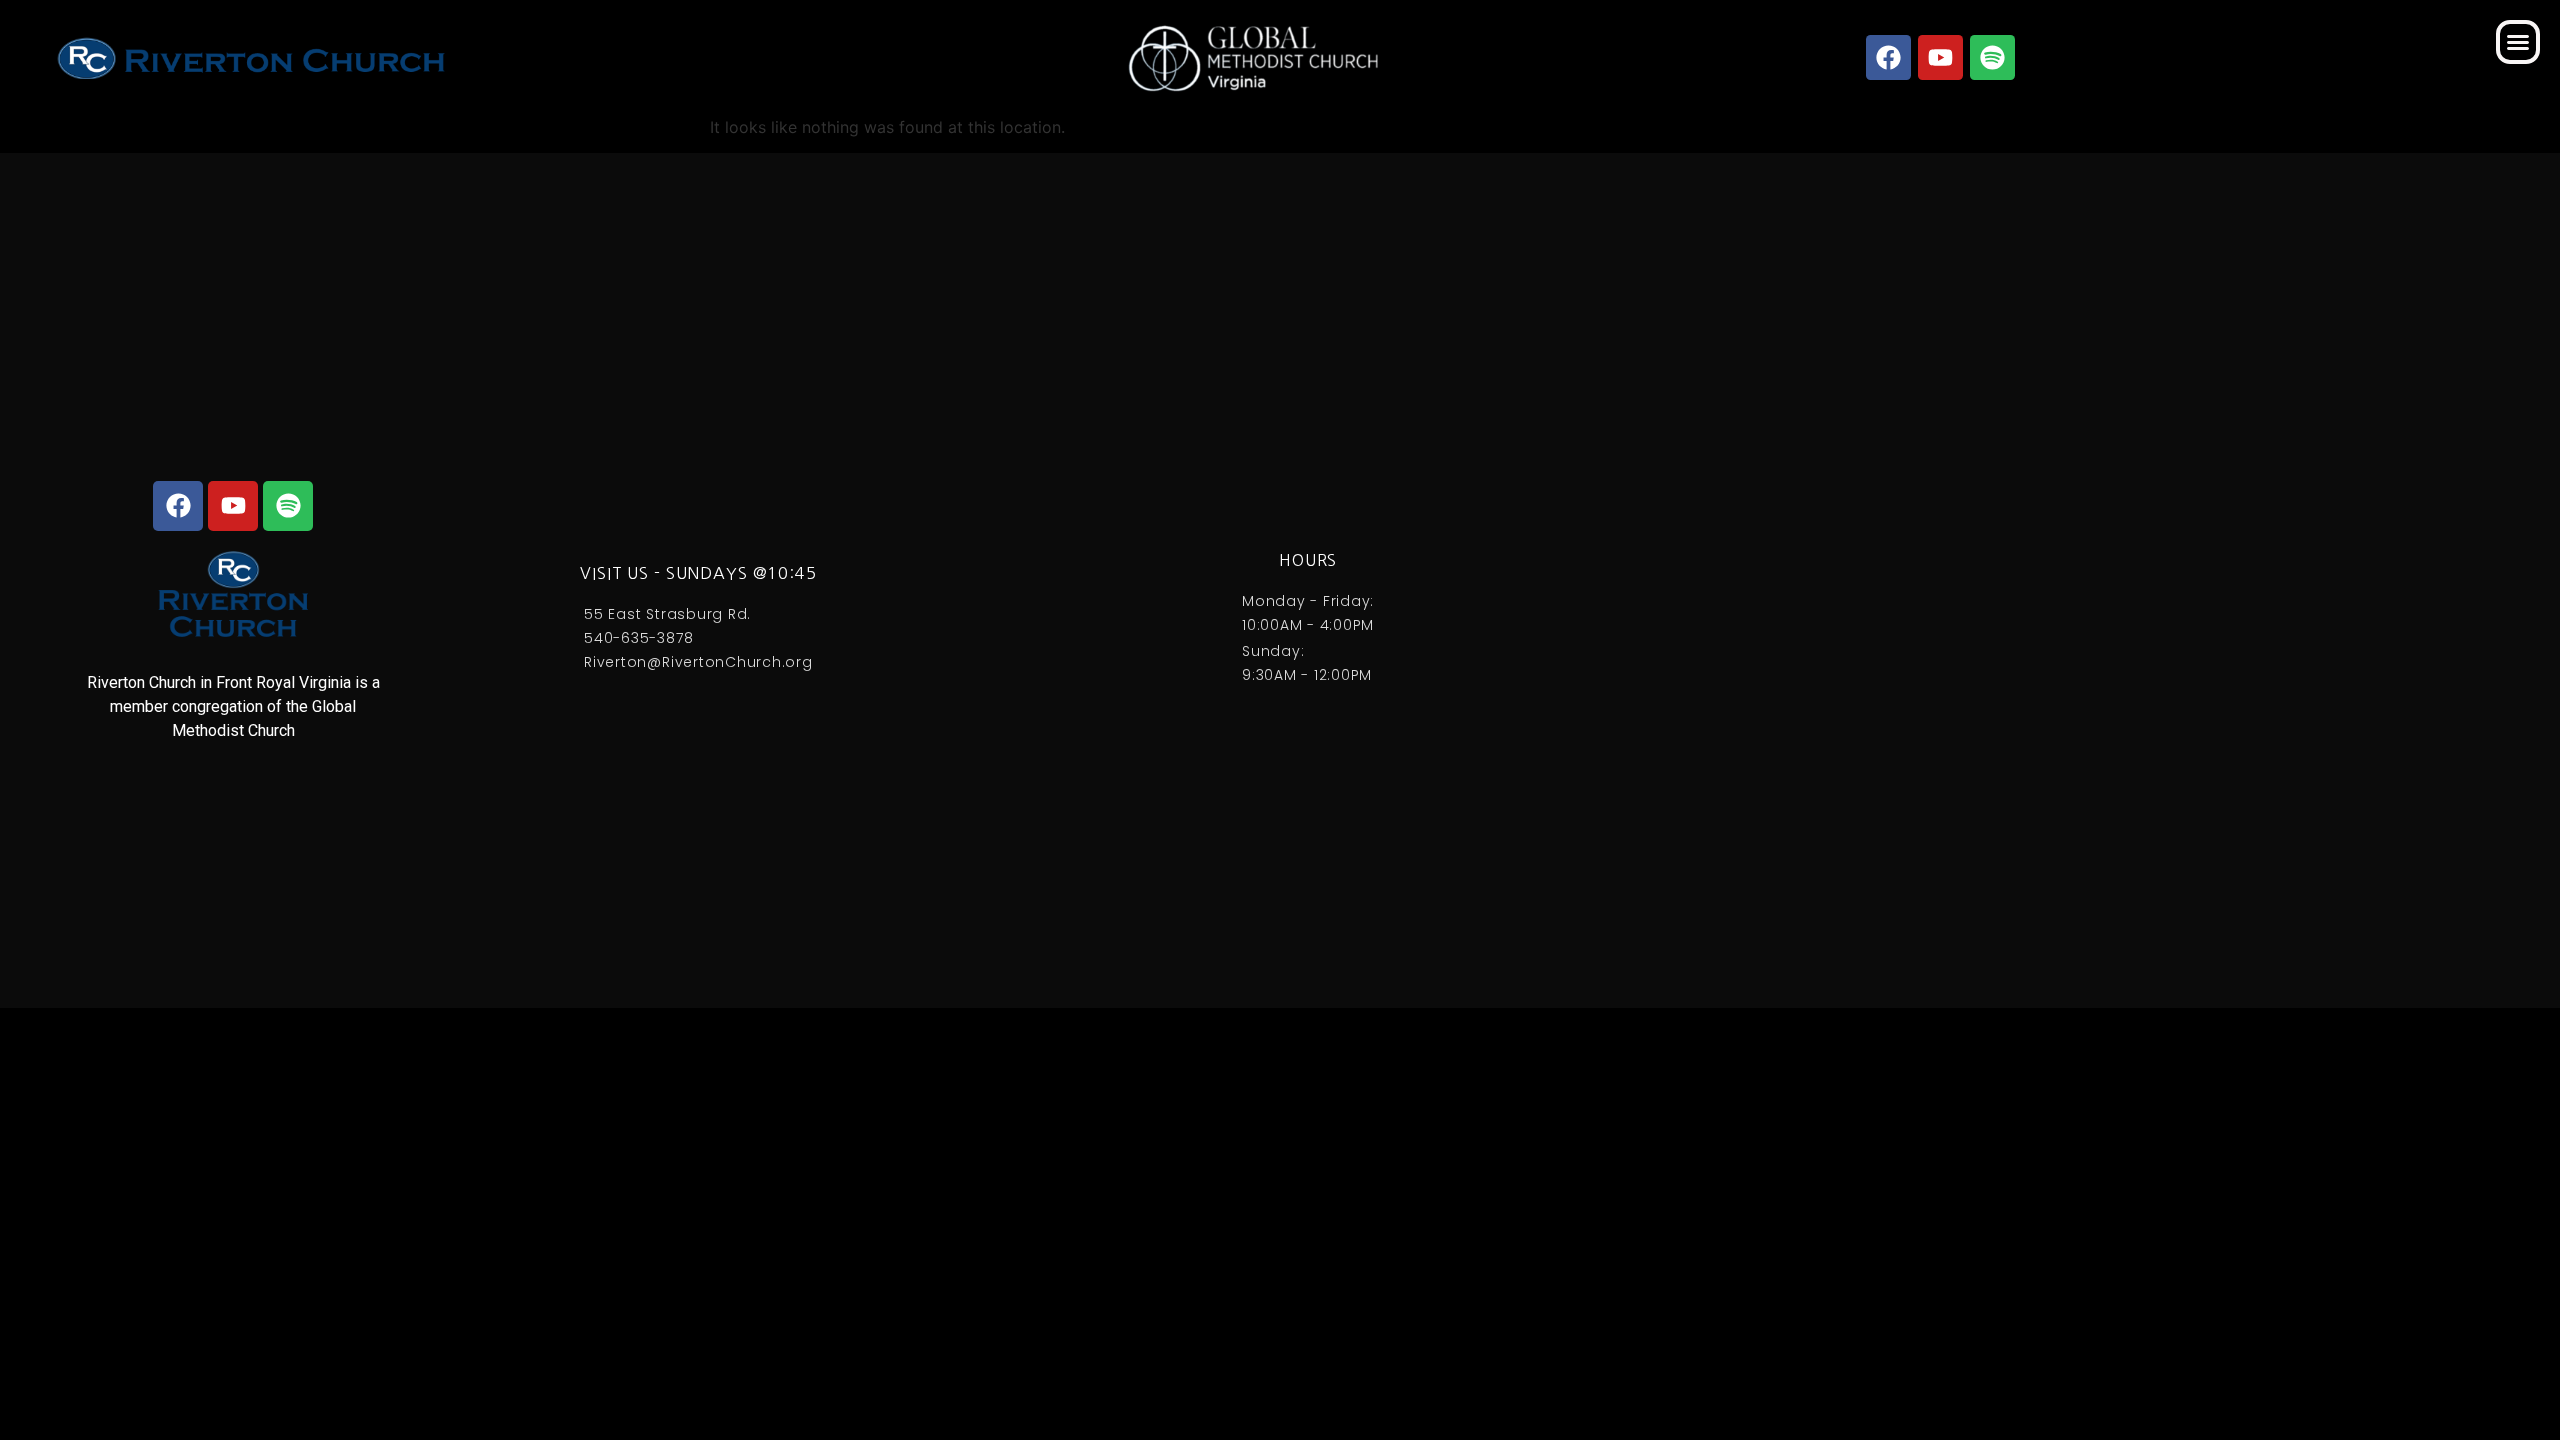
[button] (2518, 42)
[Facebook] (1889, 57)
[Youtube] (1941, 57)
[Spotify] (1993, 57)
